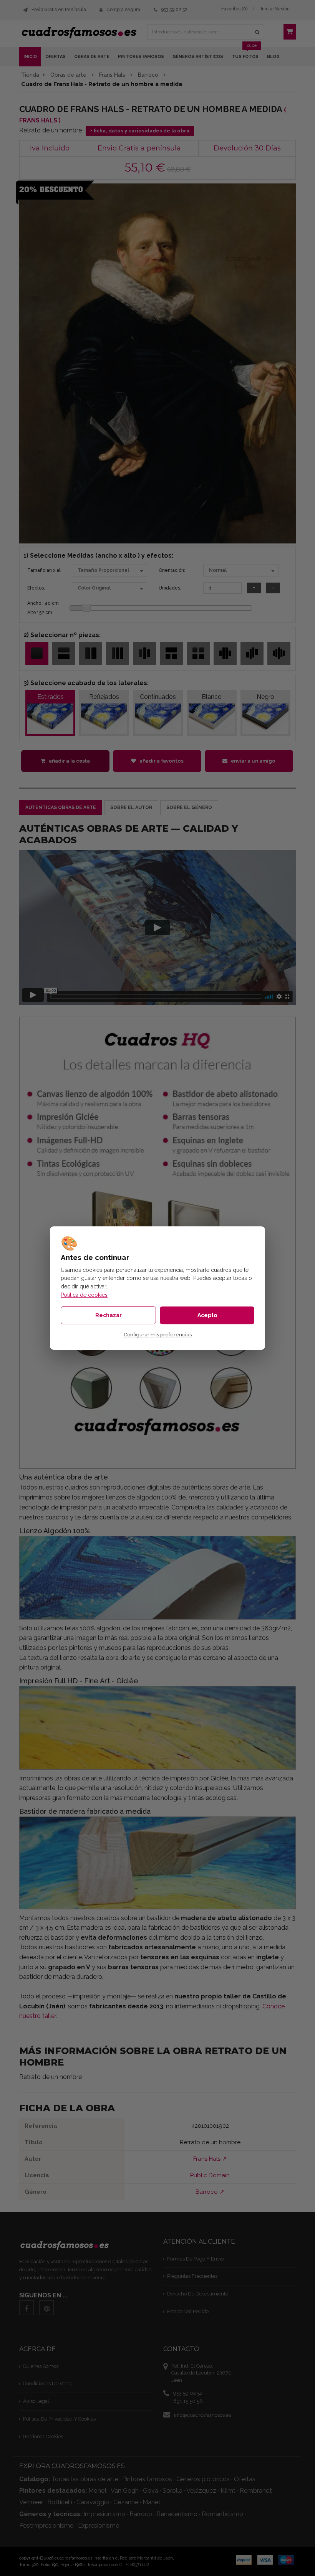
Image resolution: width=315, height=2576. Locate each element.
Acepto (207, 1315)
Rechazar (109, 1315)
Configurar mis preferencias (158, 1335)
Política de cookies (84, 1295)
